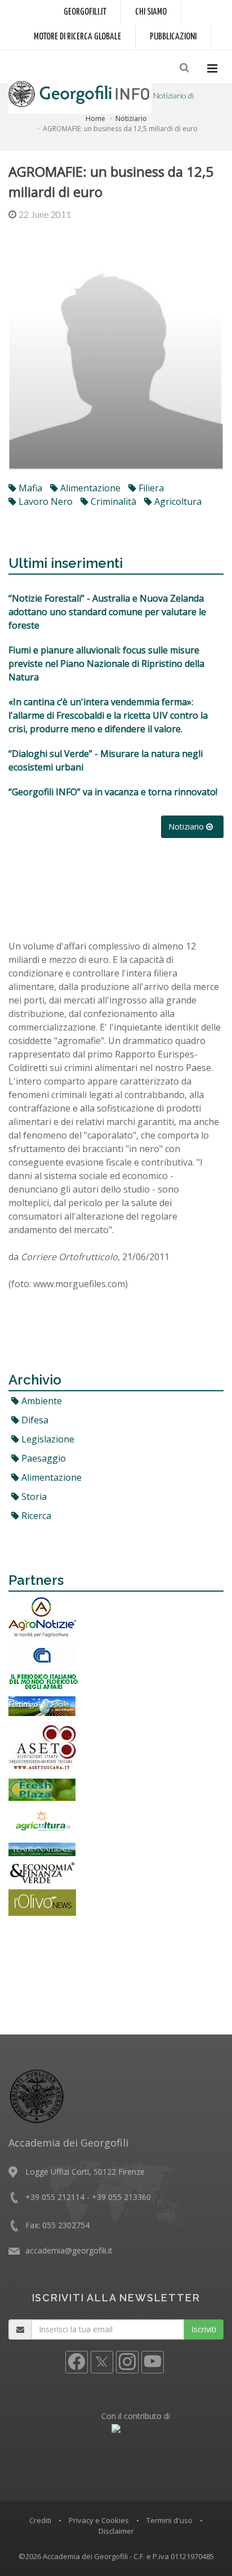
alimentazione (89, 488)
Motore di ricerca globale (77, 37)
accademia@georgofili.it (69, 2250)
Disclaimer (116, 2531)
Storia (33, 1497)
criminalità (112, 501)
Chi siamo (151, 12)
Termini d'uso (169, 2520)
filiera (150, 488)
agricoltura (177, 501)
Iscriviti (204, 2329)
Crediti (40, 2520)
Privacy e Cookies (99, 2520)
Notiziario (131, 118)
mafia (29, 488)
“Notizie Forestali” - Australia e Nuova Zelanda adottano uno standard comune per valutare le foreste (107, 612)
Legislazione (47, 1439)
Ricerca (35, 1516)
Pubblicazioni (173, 37)
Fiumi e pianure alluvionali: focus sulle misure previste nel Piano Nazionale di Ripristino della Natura (106, 664)
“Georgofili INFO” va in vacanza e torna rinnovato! (113, 792)
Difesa (34, 1420)
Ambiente (41, 1401)
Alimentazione (50, 1477)
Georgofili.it (85, 12)
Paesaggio (43, 1458)
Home (95, 118)
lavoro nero (44, 501)
